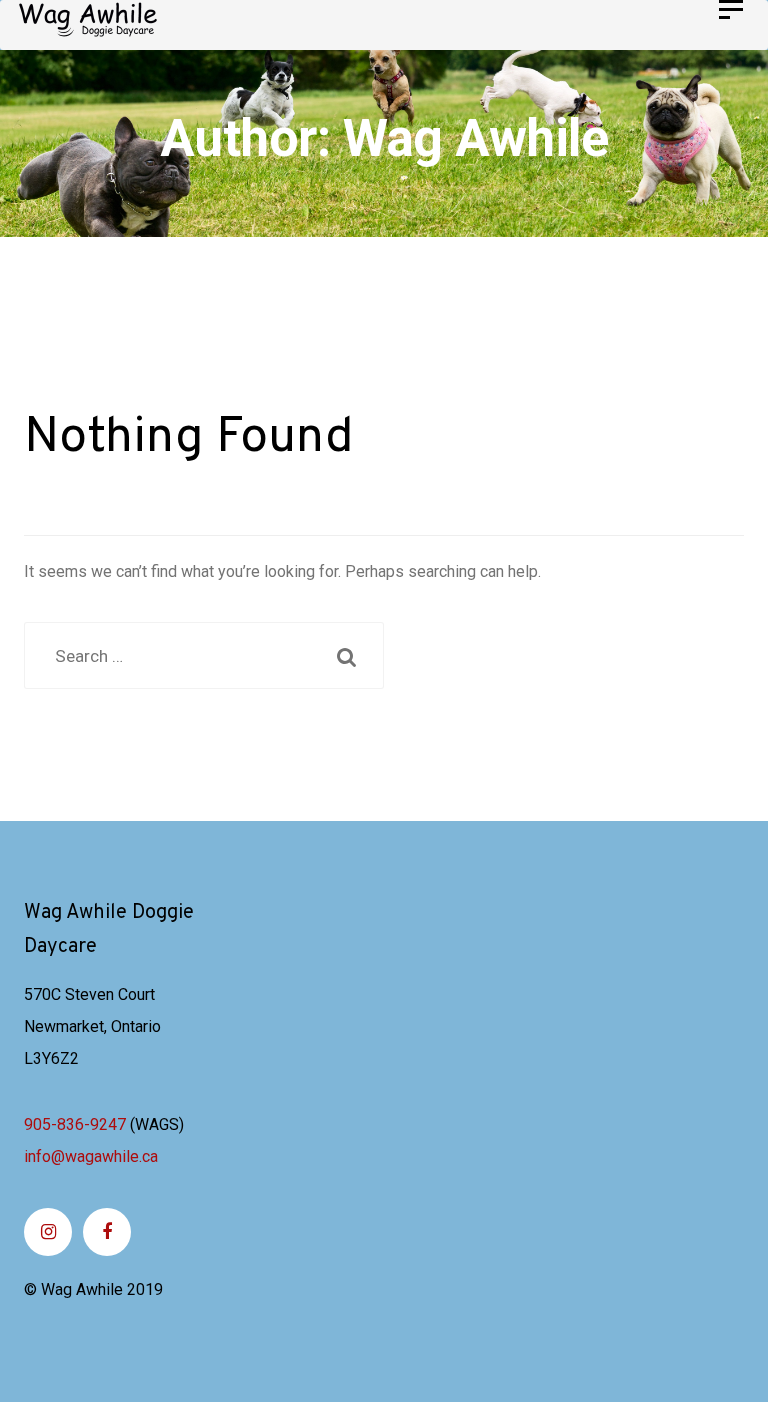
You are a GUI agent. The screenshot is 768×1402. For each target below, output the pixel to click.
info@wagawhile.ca (91, 1156)
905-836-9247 (75, 1124)
